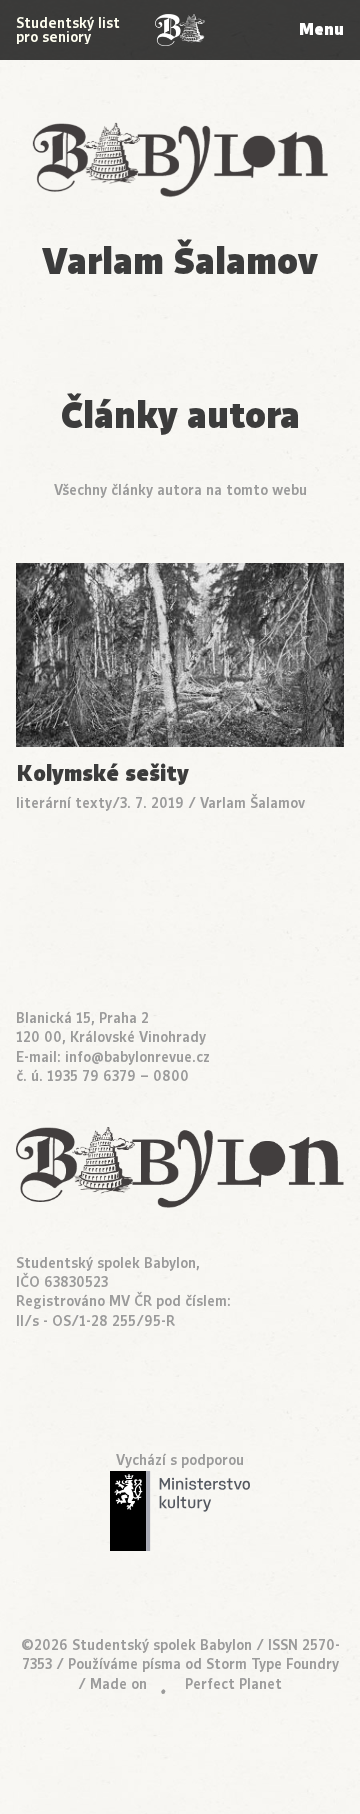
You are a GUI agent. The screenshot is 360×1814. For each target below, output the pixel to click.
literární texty (64, 803)
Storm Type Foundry (272, 1664)
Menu (321, 29)
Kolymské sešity (102, 774)
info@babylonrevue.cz (137, 1057)
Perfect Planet (233, 1684)
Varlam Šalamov (252, 803)
